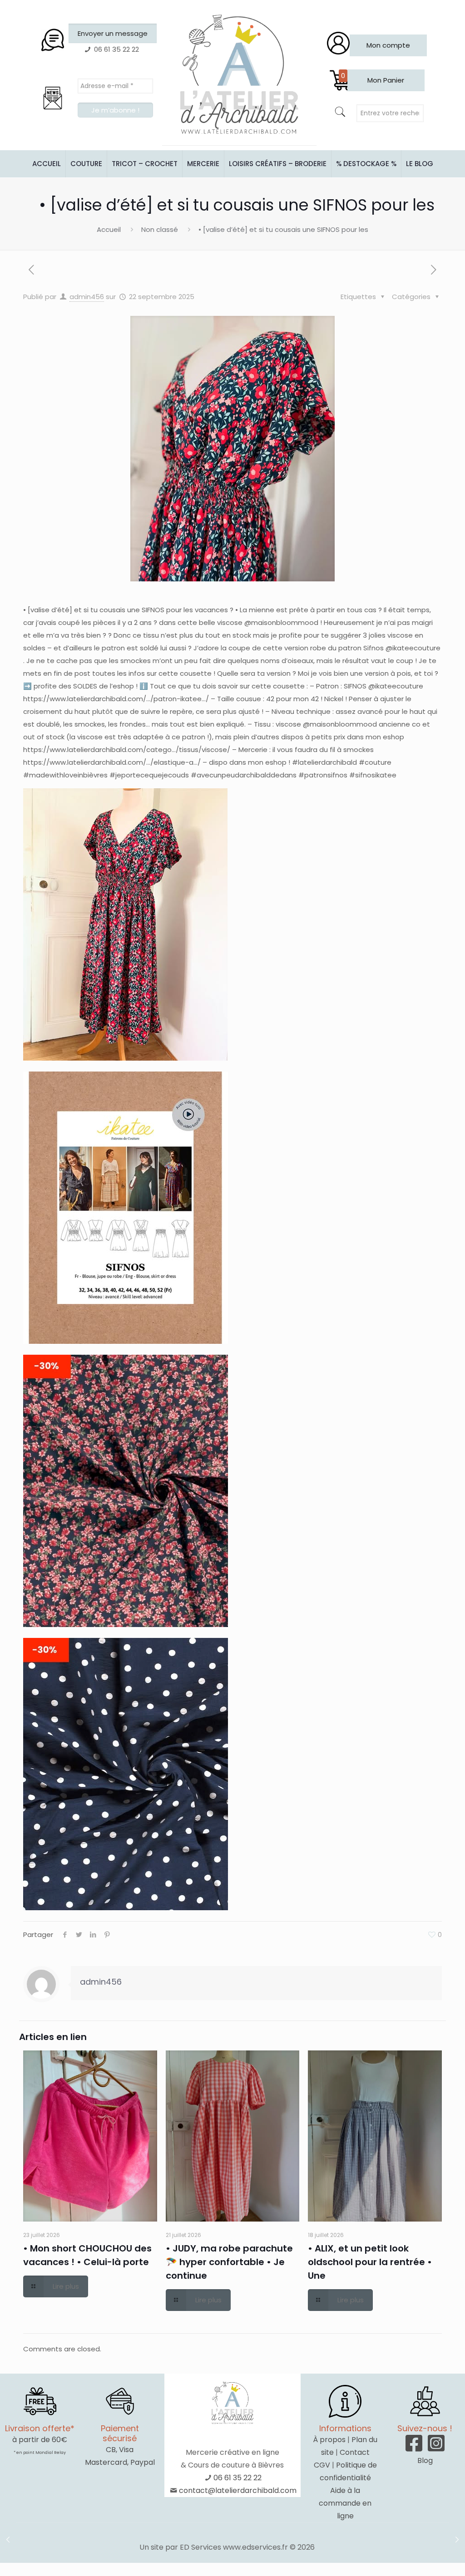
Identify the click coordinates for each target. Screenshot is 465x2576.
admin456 (87, 297)
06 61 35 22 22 (237, 2478)
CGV (322, 2465)
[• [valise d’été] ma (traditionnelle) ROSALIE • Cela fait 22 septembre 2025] (8, 2540)
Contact (355, 2452)
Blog (425, 2460)
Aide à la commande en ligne (345, 2503)
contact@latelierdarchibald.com (238, 2490)
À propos (329, 2440)
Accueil (109, 229)
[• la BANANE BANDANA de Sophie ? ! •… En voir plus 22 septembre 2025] (457, 2540)
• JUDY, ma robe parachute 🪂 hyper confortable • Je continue (229, 2262)
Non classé (160, 229)
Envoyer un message (113, 33)
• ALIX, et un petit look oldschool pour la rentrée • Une (370, 2262)
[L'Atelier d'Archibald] (239, 75)
